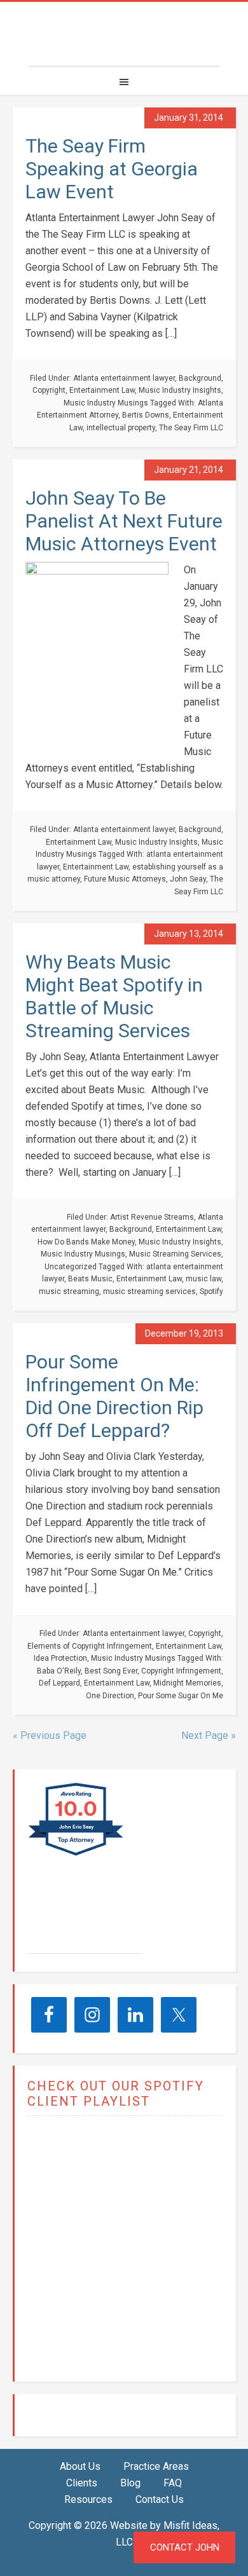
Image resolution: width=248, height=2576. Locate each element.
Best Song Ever (111, 1671)
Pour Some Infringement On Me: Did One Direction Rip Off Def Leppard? (114, 1396)
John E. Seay (81, 1919)
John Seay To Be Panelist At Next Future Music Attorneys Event (124, 521)
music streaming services (149, 1291)
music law (203, 1279)
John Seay (188, 879)
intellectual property (121, 428)
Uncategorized (71, 1267)
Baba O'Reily (59, 1671)
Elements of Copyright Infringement (90, 1646)
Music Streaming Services (175, 1254)
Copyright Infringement (181, 1671)
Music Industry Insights (180, 390)
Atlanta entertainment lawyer (124, 378)
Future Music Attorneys (125, 879)
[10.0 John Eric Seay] (77, 1855)
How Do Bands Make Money (86, 1242)
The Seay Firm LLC (124, 34)
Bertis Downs (146, 415)
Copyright (49, 390)
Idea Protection (60, 1658)
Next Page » (209, 1735)
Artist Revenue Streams (152, 1217)
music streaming (69, 1291)
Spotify (211, 1291)
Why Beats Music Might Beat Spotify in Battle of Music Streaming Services (114, 996)
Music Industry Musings (106, 403)
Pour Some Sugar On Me (181, 1696)
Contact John (185, 2547)
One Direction (110, 1696)
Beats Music (90, 1279)
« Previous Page (50, 1735)
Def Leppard (59, 1683)
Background (200, 378)
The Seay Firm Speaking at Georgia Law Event (112, 169)
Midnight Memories (187, 1683)
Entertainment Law (102, 390)
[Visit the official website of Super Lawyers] (75, 1947)
